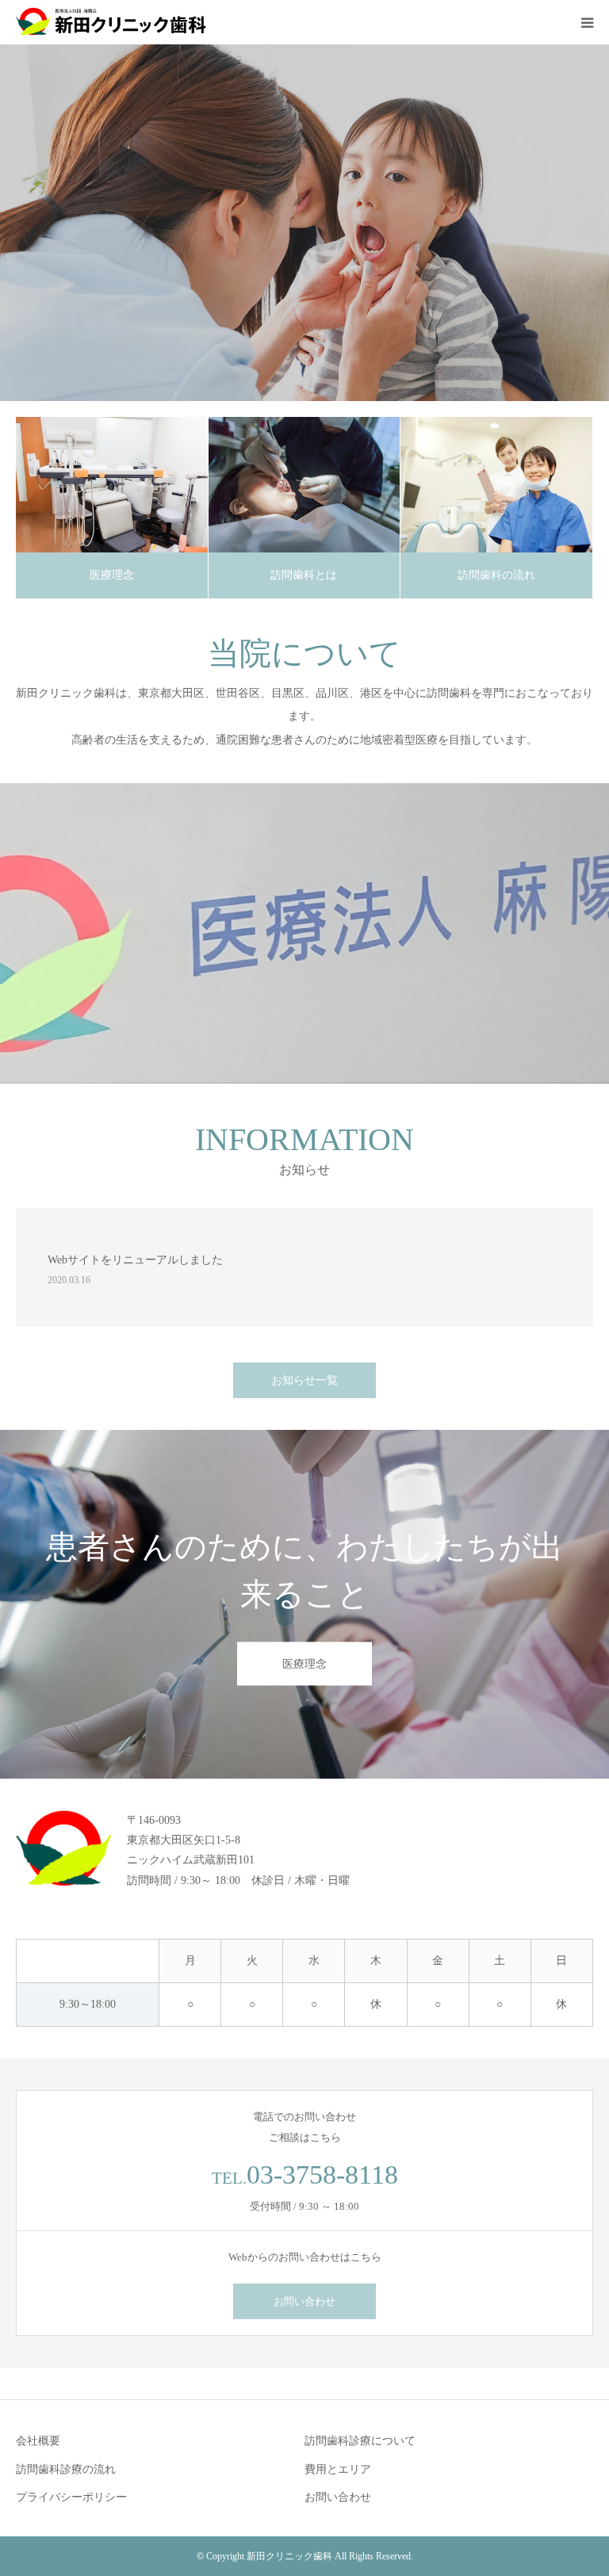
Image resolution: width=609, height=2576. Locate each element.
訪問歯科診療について (360, 2441)
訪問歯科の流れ (496, 575)
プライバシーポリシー (71, 2497)
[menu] (587, 22)
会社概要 (38, 2441)
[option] (304, 223)
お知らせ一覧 (304, 1380)
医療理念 (112, 575)
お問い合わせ (304, 2301)
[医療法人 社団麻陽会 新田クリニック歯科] (111, 22)
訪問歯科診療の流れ (66, 2469)
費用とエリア (338, 2469)
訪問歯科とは (304, 575)
